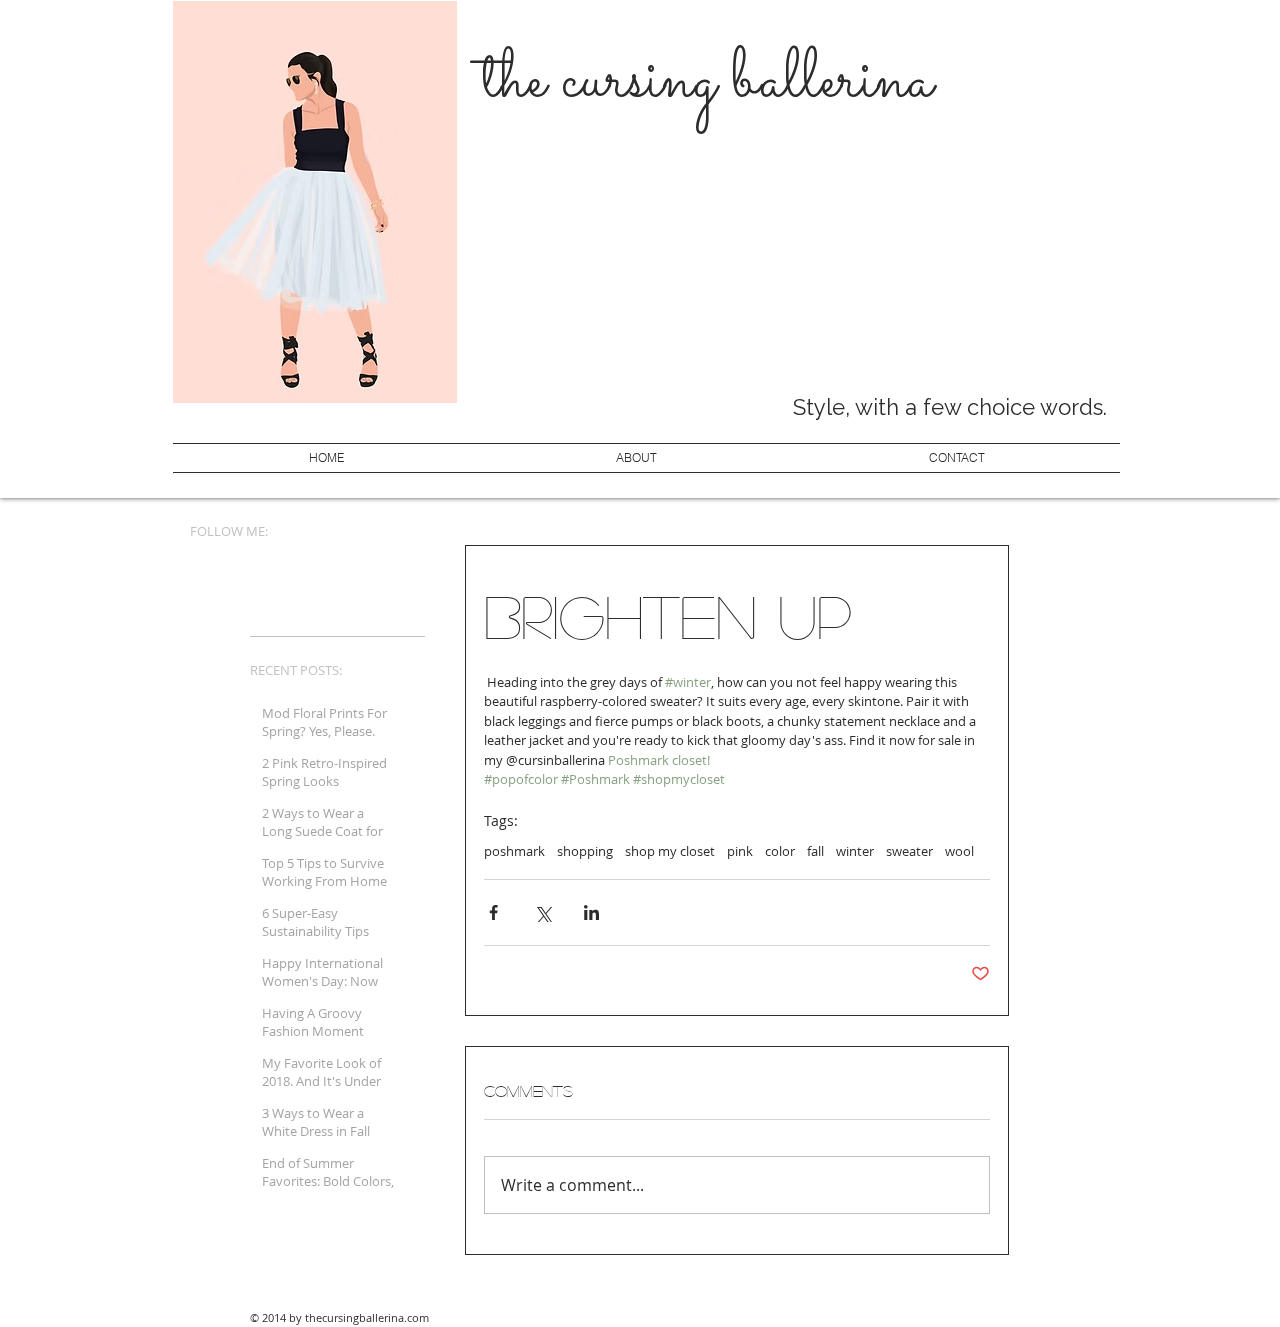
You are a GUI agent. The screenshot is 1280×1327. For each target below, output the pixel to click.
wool (959, 851)
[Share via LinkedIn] (591, 912)
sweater (909, 851)
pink (740, 851)
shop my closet (670, 851)
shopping (585, 851)
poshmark (514, 851)
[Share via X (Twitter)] (542, 912)
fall (815, 851)
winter (855, 851)
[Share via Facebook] (493, 912)
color (780, 851)
